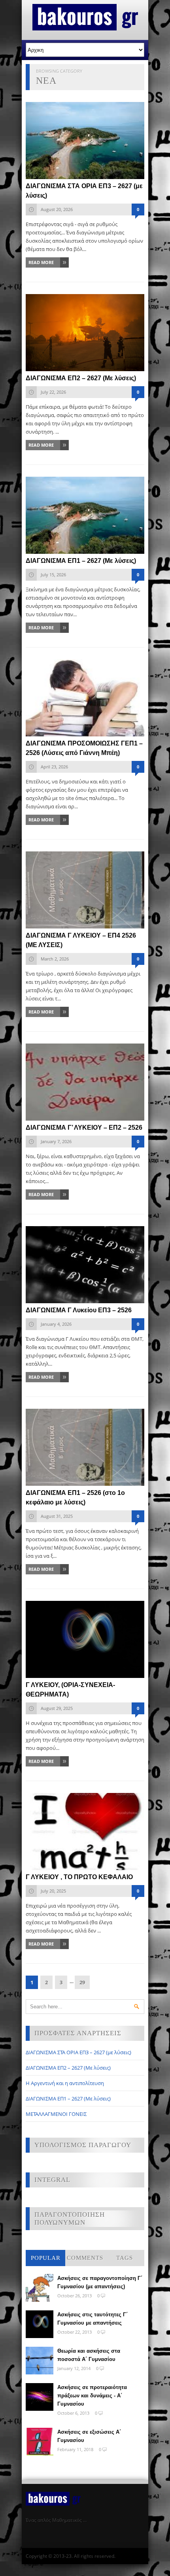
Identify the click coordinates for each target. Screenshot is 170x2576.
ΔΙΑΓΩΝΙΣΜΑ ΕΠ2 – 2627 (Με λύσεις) (68, 2068)
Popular (46, 2258)
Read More (41, 262)
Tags (125, 2258)
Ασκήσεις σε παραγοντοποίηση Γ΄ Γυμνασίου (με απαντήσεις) (100, 2282)
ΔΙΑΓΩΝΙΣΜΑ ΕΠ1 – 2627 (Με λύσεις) (68, 2099)
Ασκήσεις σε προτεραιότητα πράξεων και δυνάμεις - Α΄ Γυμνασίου (92, 2396)
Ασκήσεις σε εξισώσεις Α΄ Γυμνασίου (89, 2436)
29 (82, 1982)
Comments (85, 2258)
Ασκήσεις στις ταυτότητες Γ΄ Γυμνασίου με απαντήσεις (93, 2319)
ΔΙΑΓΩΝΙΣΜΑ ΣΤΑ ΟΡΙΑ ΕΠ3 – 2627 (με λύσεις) (78, 2052)
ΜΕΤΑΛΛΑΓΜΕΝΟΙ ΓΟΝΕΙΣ (56, 2114)
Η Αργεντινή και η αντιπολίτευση (65, 2083)
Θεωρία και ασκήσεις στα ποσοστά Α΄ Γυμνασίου (89, 2355)
